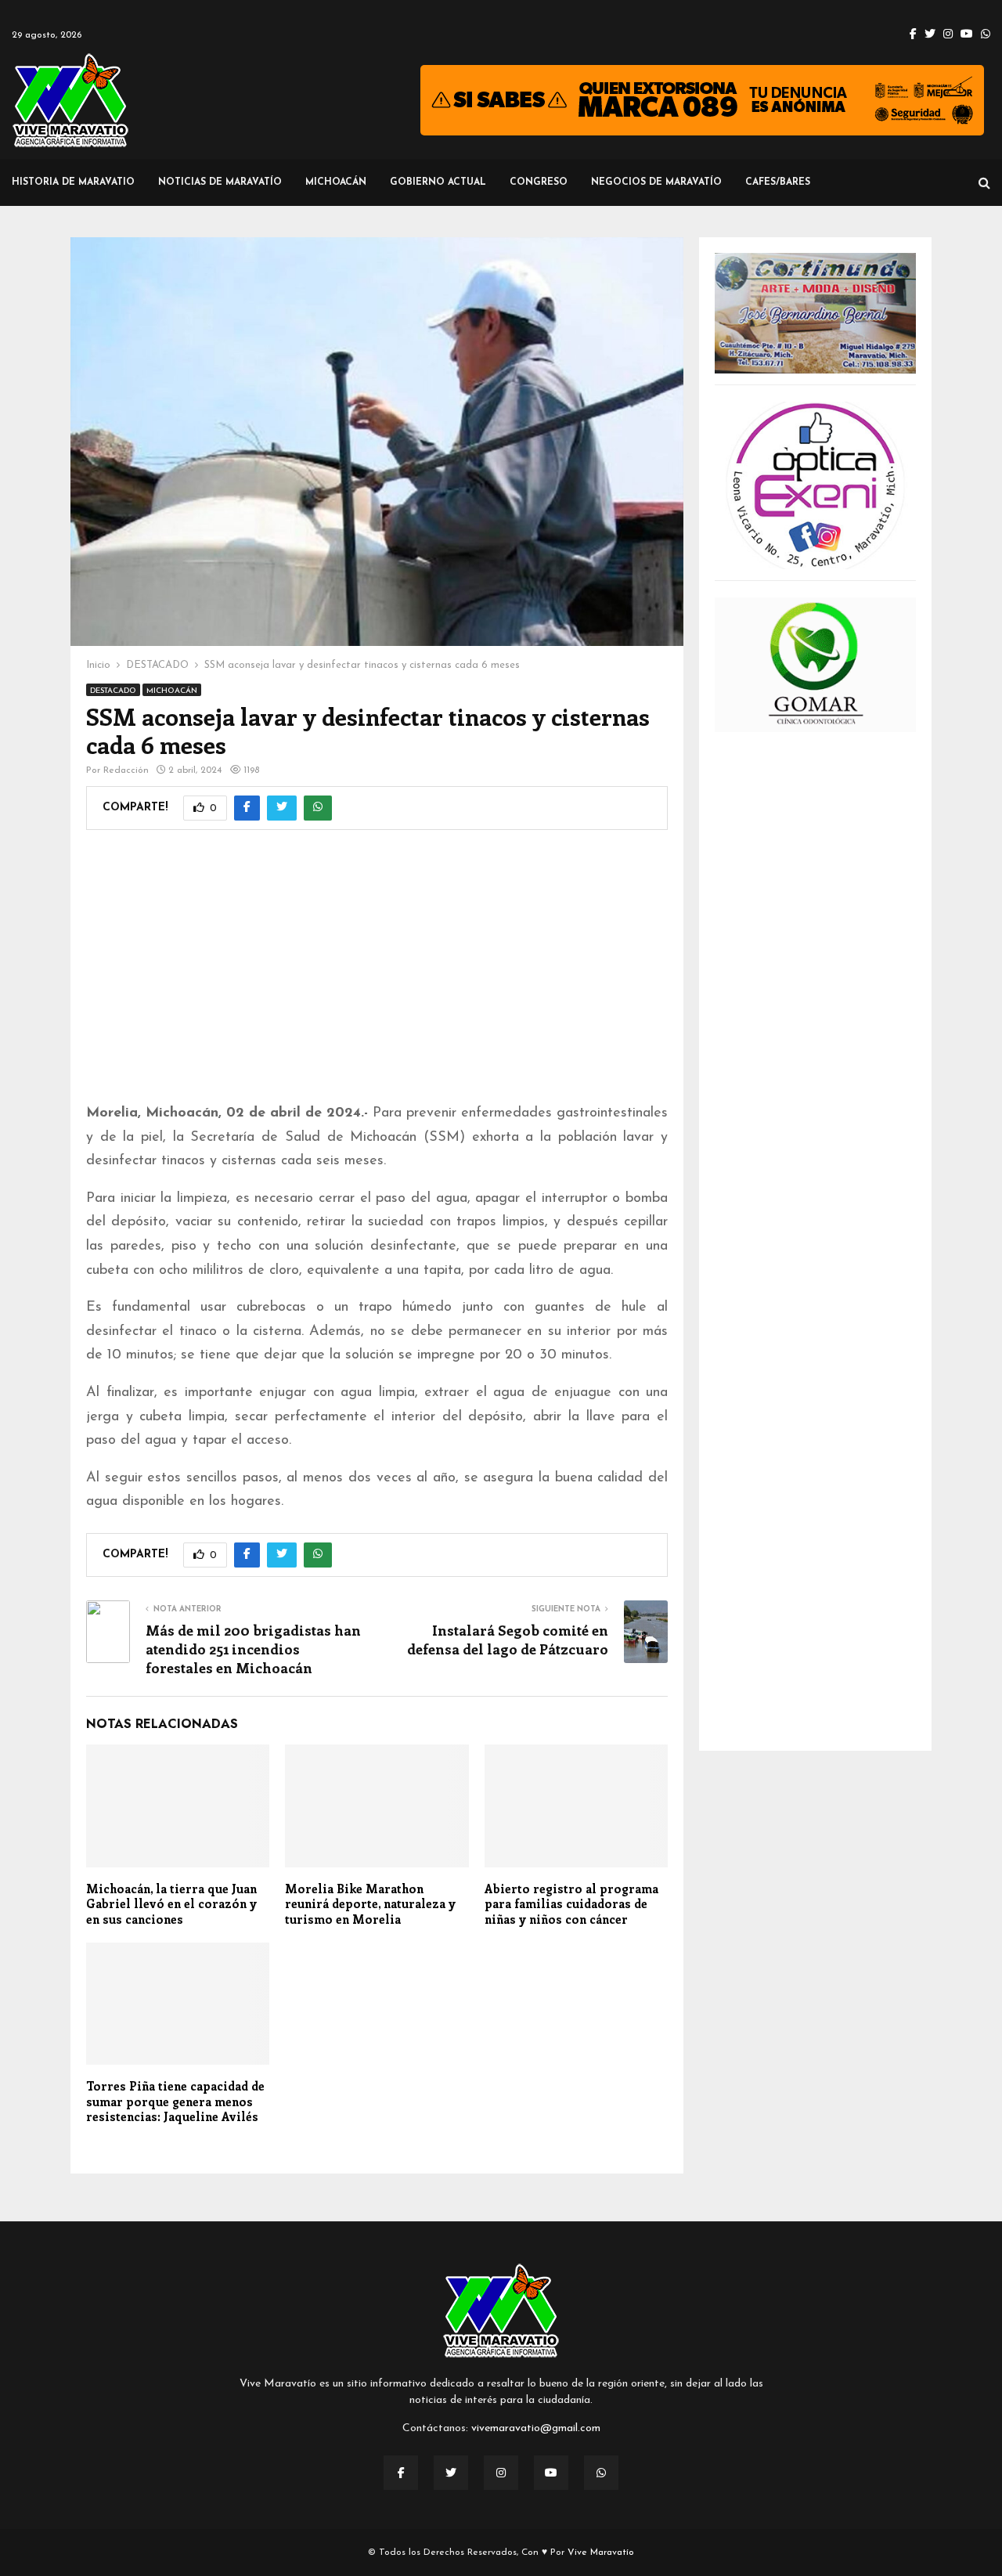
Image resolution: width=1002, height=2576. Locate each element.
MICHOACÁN (336, 182)
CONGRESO (539, 182)
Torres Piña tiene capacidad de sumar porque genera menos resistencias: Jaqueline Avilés (175, 2101)
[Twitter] (451, 2473)
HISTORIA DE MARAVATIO (73, 182)
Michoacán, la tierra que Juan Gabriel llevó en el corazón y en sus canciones (171, 1904)
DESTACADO (113, 691)
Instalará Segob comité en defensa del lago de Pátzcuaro (508, 1640)
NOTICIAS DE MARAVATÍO (220, 182)
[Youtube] (551, 2473)
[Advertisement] (377, 976)
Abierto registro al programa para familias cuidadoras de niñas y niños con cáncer (571, 1904)
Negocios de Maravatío (656, 182)
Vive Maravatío (601, 2553)
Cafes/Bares (778, 182)
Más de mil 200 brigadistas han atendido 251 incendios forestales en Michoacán (253, 1649)
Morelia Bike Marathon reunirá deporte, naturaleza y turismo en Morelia (370, 1904)
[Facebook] (401, 2473)
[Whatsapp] (601, 2473)
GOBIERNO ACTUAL (438, 182)
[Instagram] (501, 2473)
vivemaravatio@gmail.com (536, 2428)
